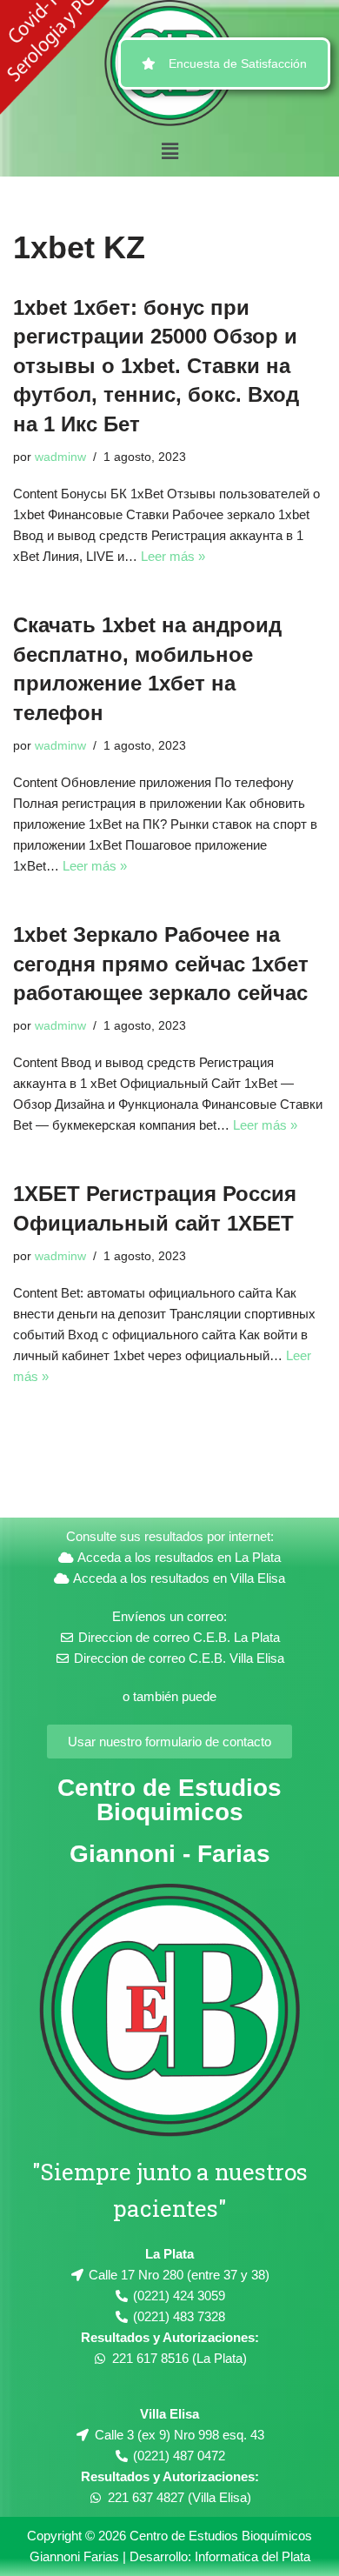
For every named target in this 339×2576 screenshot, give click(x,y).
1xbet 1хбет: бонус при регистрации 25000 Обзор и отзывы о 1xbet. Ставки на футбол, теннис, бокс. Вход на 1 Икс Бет (156, 366)
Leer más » (173, 556)
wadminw (60, 457)
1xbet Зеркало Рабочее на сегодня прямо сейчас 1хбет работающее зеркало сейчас (161, 964)
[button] (169, 151)
